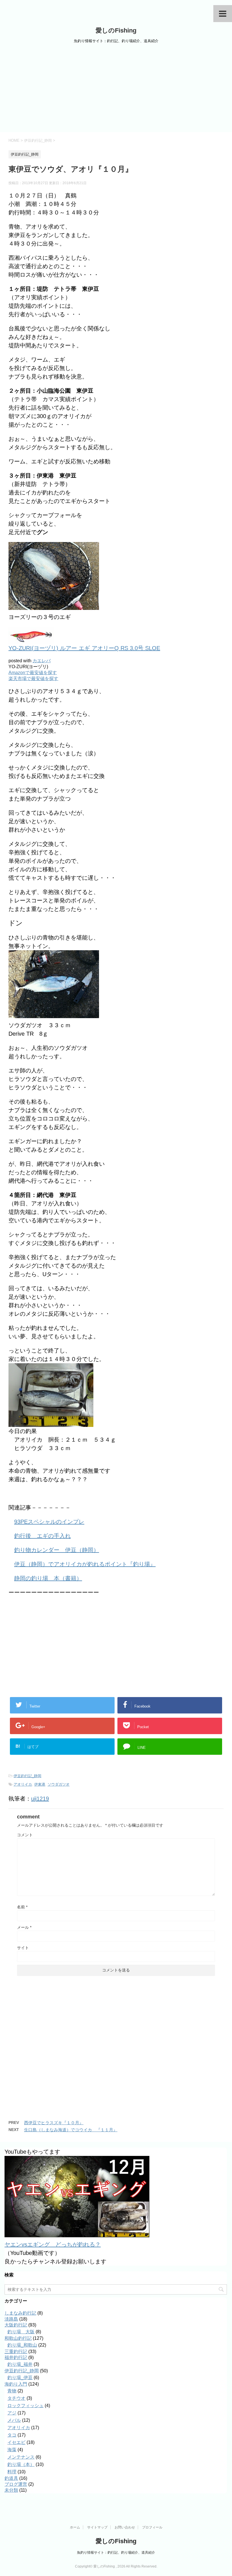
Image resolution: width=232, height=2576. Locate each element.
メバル (14, 2420)
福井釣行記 (16, 2357)
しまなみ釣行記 (20, 2313)
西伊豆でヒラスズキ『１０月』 (54, 2123)
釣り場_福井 (20, 2364)
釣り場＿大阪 (21, 2332)
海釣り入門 (16, 2384)
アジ (12, 2413)
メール (24, 1927)
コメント (25, 1835)
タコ (12, 2435)
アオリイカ (23, 1784)
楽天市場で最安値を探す (33, 679)
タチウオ (16, 2398)
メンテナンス (21, 2457)
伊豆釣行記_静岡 (27, 1776)
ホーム (75, 2527)
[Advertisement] (116, 90)
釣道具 (11, 2478)
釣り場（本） (21, 2464)
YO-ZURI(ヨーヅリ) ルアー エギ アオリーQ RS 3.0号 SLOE (84, 648)
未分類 (11, 2490)
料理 (12, 2472)
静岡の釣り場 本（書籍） (48, 1578)
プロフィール (152, 2527)
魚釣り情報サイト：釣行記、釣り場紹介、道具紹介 (116, 2553)
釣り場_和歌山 (22, 2345)
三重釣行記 (16, 2352)
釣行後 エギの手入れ (42, 1536)
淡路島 (11, 2319)
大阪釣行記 (16, 2325)
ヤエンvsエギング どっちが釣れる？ (53, 2244)
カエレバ (42, 661)
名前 (22, 1907)
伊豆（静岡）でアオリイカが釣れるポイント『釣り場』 (85, 1564)
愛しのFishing (116, 30)
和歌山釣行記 (18, 2338)
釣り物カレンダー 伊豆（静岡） (57, 1550)
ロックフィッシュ (25, 2406)
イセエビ (16, 2442)
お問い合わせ (125, 2527)
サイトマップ (97, 2527)
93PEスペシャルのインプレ (49, 1522)
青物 (12, 2391)
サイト (23, 1948)
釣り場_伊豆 (20, 2378)
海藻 (12, 2450)
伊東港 (40, 1784)
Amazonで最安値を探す (33, 673)
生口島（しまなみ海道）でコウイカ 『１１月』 (71, 2130)
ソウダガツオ (59, 1784)
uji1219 (40, 1799)
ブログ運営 (16, 2484)
